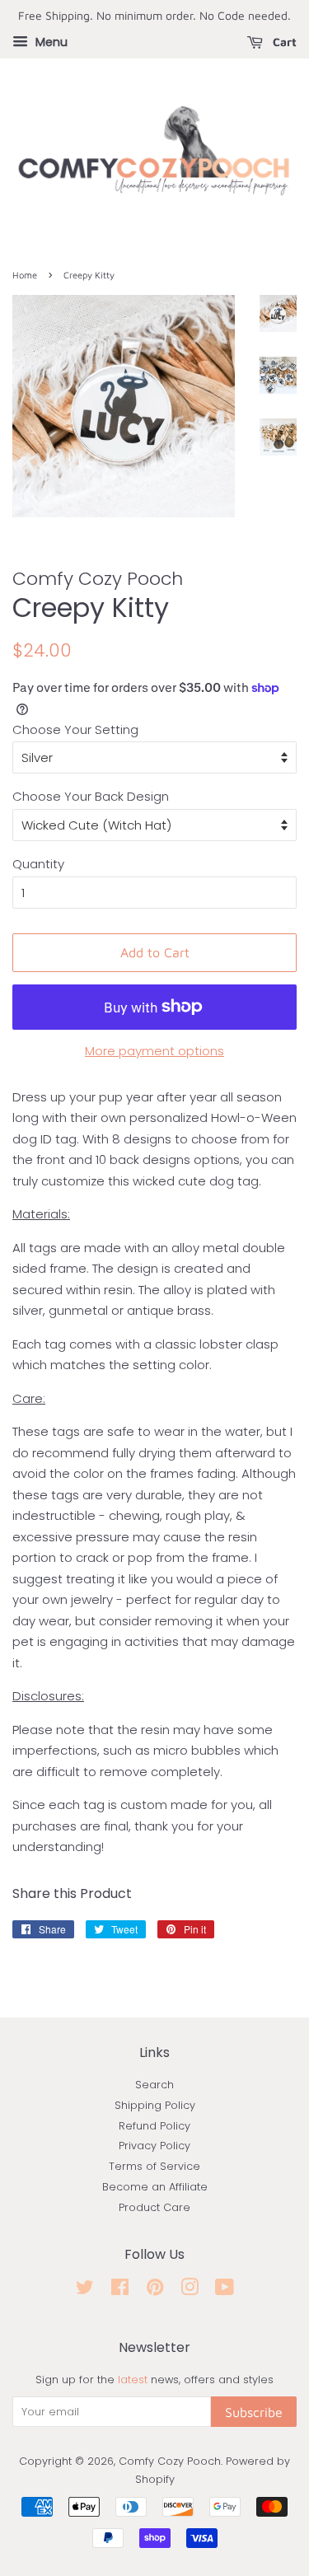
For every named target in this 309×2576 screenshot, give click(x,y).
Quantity (38, 864)
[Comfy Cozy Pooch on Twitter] (85, 2291)
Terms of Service (154, 2166)
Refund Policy (154, 2126)
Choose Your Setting (75, 729)
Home (25, 275)
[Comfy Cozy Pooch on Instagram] (190, 2291)
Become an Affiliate (155, 2187)
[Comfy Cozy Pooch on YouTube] (225, 2291)
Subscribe (254, 2412)
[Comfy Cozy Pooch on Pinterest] (155, 2291)
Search (154, 2085)
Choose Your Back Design (91, 796)
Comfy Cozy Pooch (170, 2461)
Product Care (154, 2207)
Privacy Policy (154, 2146)
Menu (50, 42)
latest (133, 2380)
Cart (283, 42)
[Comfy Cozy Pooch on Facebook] (120, 2291)
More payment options (154, 1051)
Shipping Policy (155, 2105)
